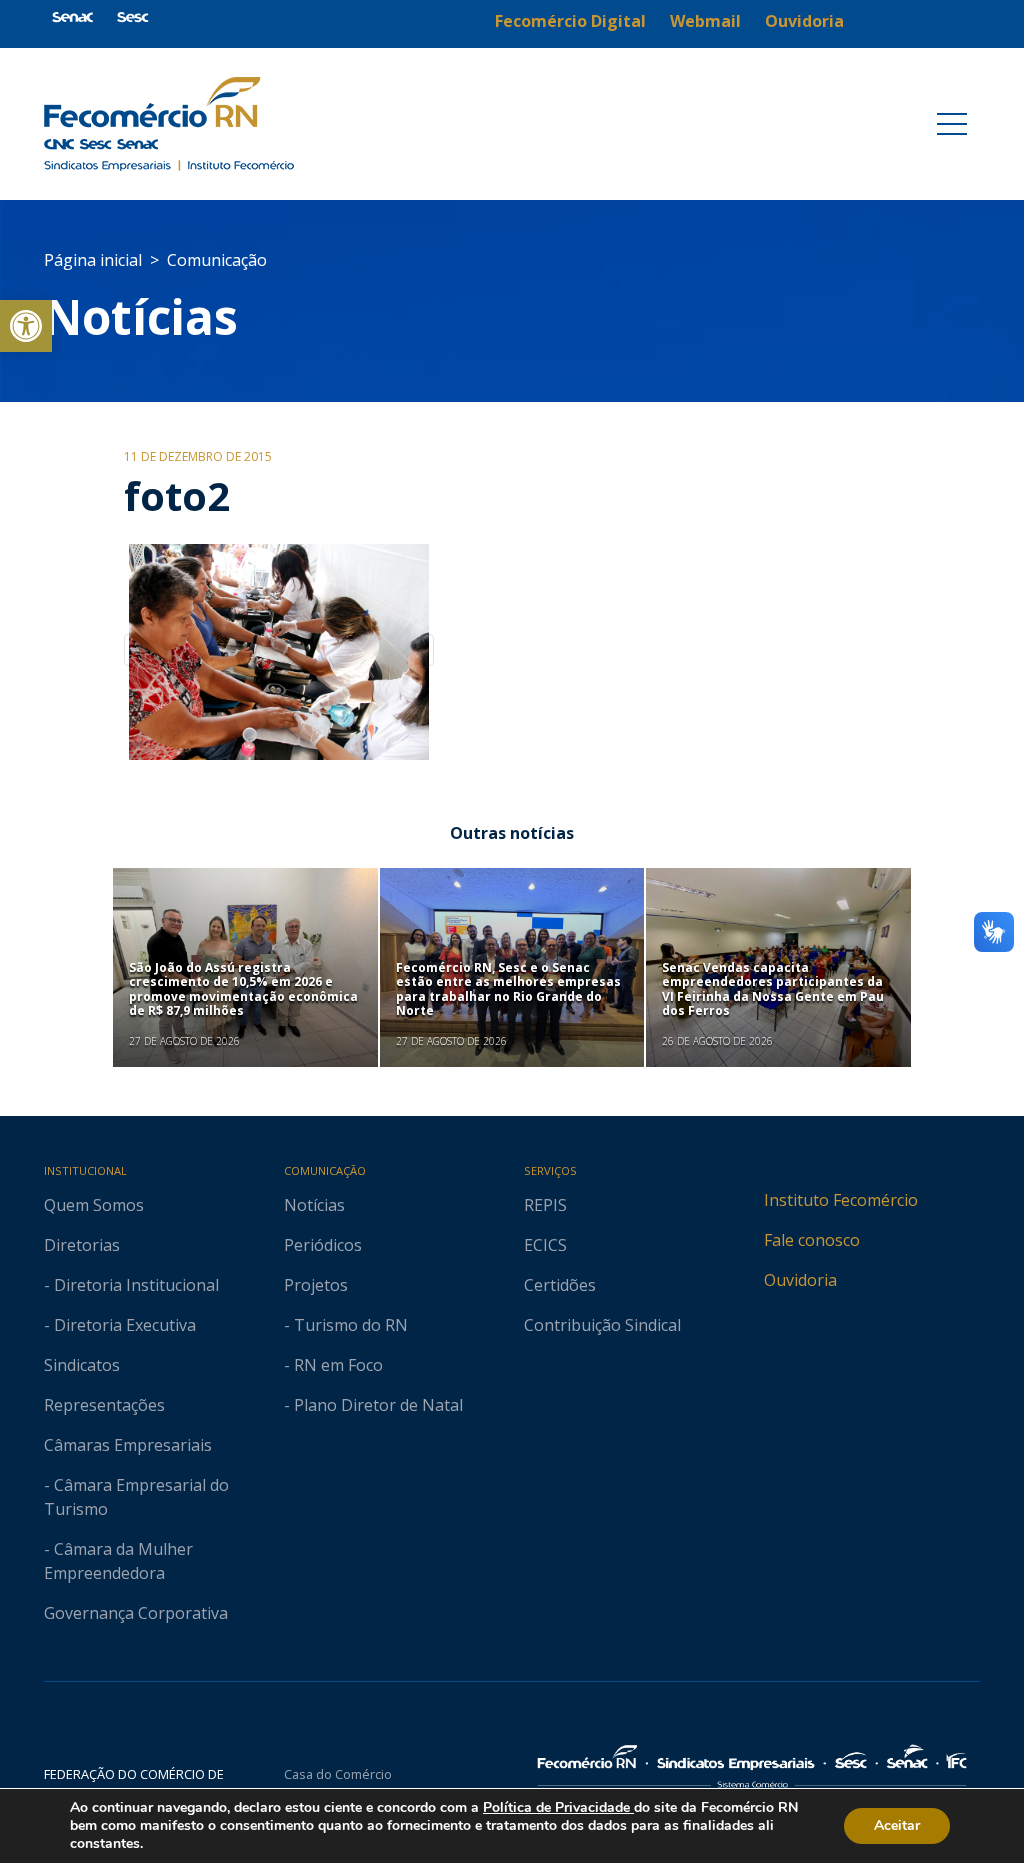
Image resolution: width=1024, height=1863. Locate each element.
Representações (104, 1405)
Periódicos (323, 1245)
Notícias (141, 316)
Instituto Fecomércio (841, 1200)
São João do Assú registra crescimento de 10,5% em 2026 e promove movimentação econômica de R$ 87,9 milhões (243, 989)
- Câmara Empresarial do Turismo (136, 1497)
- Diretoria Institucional (131, 1285)
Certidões (560, 1285)
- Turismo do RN (346, 1325)
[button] (26, 326)
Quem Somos (94, 1205)
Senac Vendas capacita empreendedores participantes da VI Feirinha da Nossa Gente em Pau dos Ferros (773, 989)
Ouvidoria (800, 1280)
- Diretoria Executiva (120, 1325)
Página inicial (93, 260)
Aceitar (897, 1825)
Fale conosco (812, 1240)
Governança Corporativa (136, 1613)
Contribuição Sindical (602, 1325)
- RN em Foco (333, 1365)
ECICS (545, 1245)
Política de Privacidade (558, 1807)
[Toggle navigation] (952, 124)
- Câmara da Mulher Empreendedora (118, 1561)
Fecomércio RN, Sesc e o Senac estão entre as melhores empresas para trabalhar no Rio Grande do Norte (508, 989)
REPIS (545, 1205)
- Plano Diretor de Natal (373, 1405)
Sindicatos (82, 1365)
